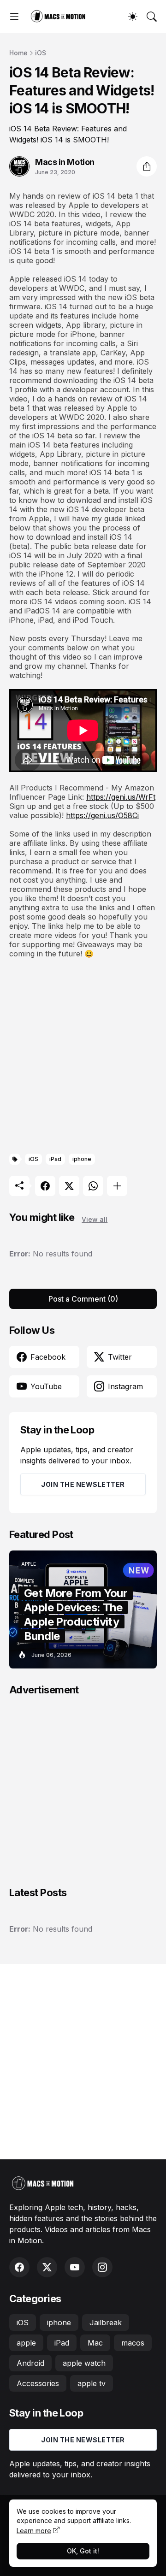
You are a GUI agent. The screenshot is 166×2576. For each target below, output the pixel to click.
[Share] (147, 166)
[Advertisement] (83, 1056)
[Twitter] (69, 1186)
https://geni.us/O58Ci (102, 815)
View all (95, 1219)
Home (18, 53)
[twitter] (47, 2267)
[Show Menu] (14, 17)
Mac (95, 2343)
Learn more (34, 2531)
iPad (55, 1159)
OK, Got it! (83, 2551)
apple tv (92, 2383)
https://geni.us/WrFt (121, 797)
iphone (82, 1159)
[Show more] (117, 1186)
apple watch (84, 2363)
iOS (41, 53)
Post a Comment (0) (83, 1299)
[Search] (152, 17)
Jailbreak (106, 2323)
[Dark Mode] (133, 17)
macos (133, 2343)
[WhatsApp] (93, 1186)
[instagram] (102, 2267)
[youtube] (75, 2267)
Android (30, 2363)
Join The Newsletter (83, 1484)
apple (26, 2343)
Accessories (38, 2383)
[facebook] (19, 2267)
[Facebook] (45, 1186)
